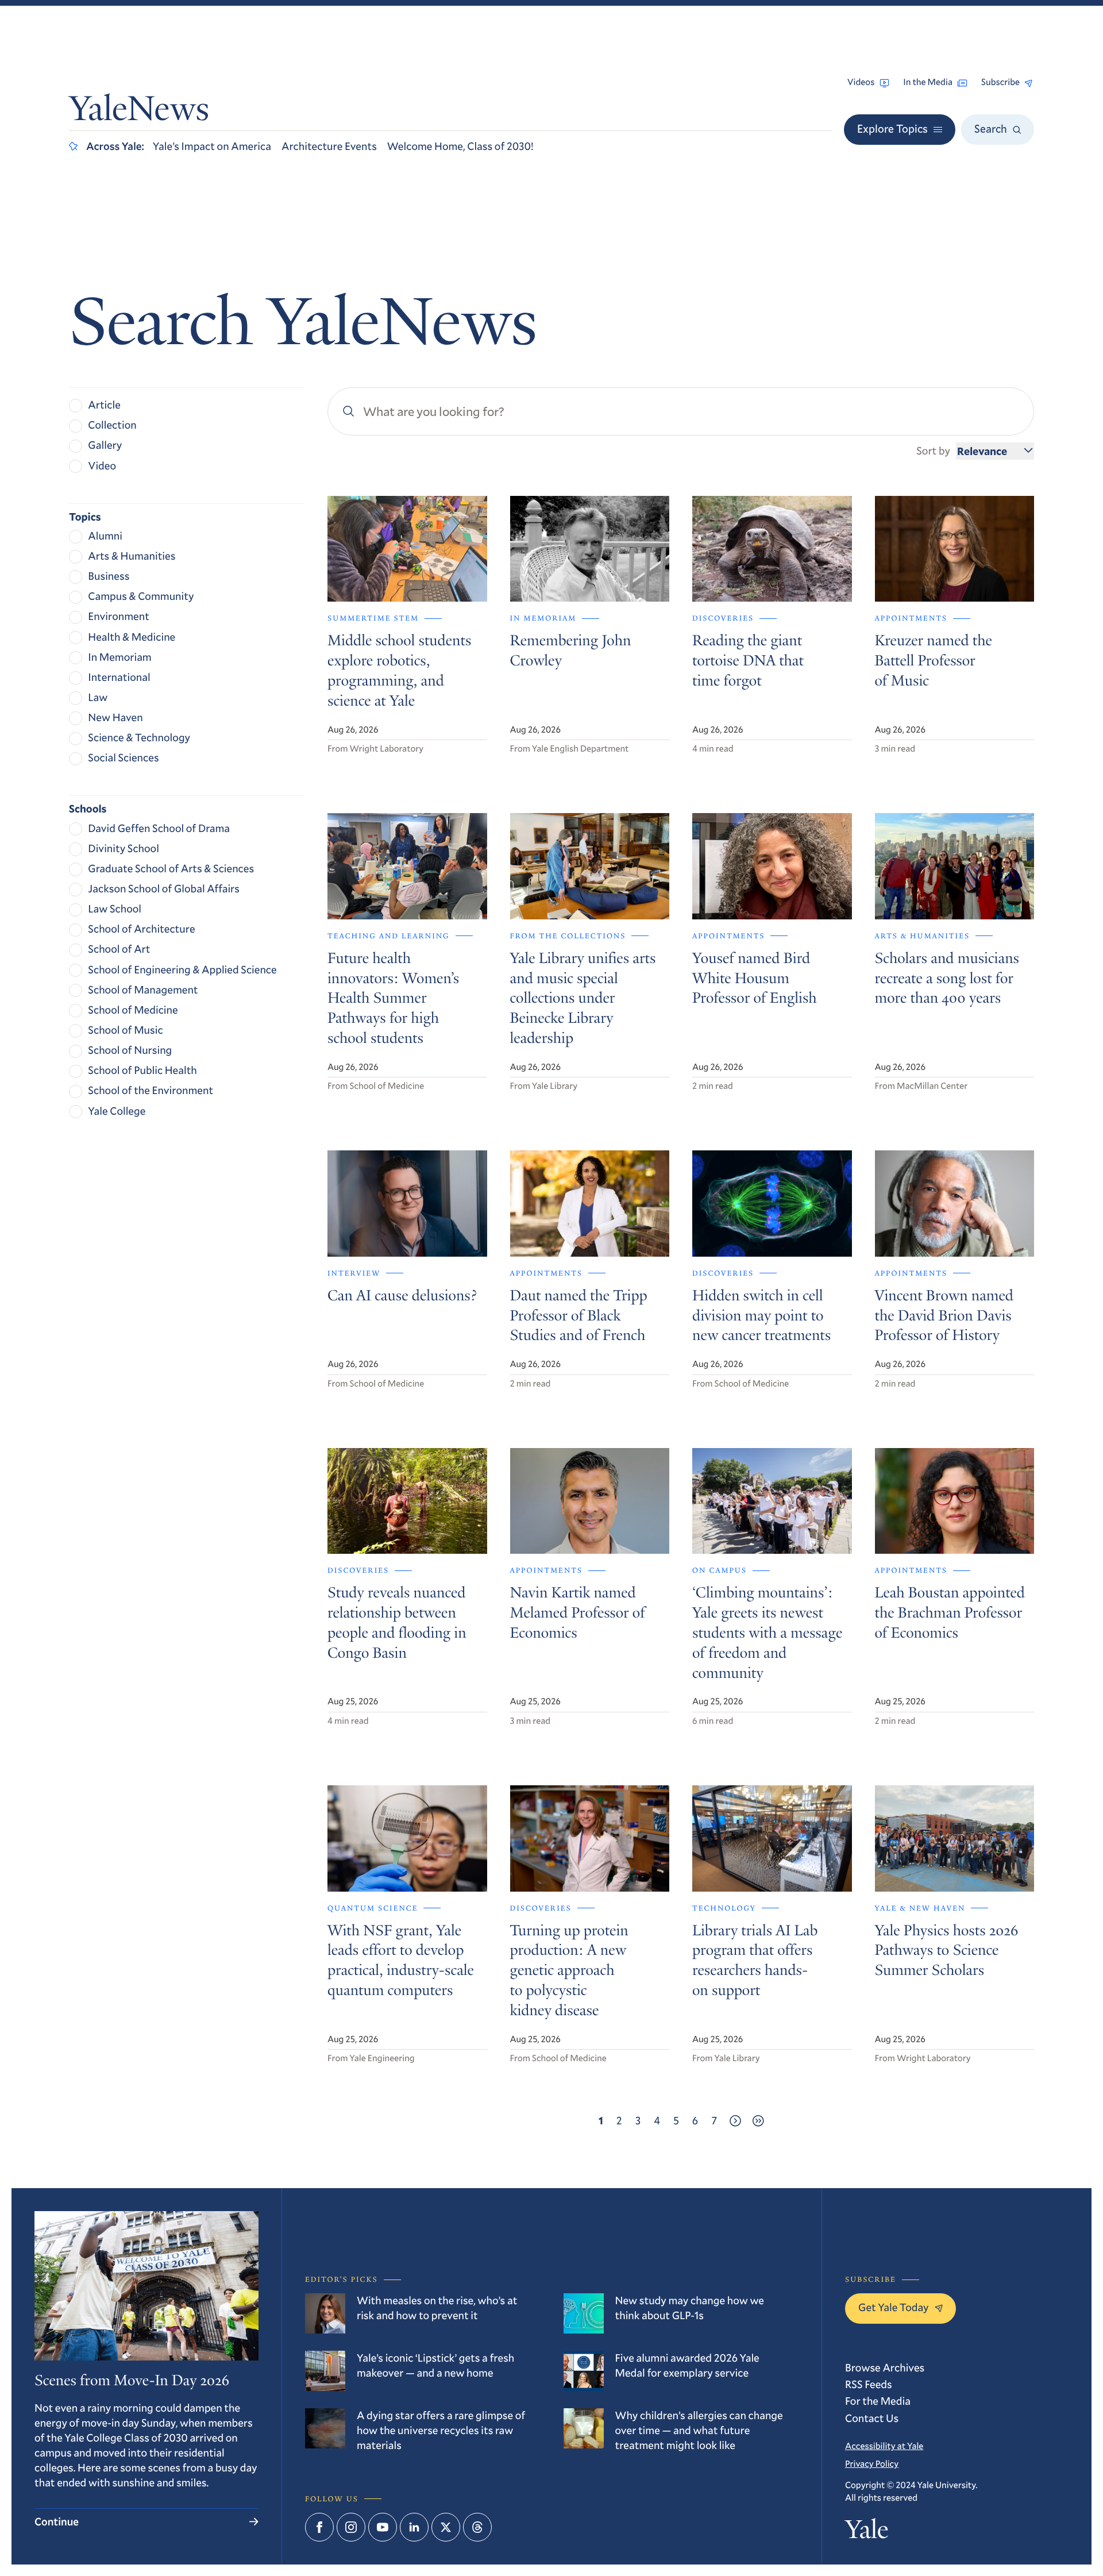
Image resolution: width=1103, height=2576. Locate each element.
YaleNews (139, 112)
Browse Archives (885, 2368)
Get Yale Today (894, 2307)
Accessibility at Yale (884, 2446)
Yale (867, 2532)
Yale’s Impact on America (212, 146)
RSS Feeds (869, 2384)
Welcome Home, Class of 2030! (460, 146)
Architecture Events (329, 146)
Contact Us (872, 2418)
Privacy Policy (872, 2464)
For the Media (878, 2401)
